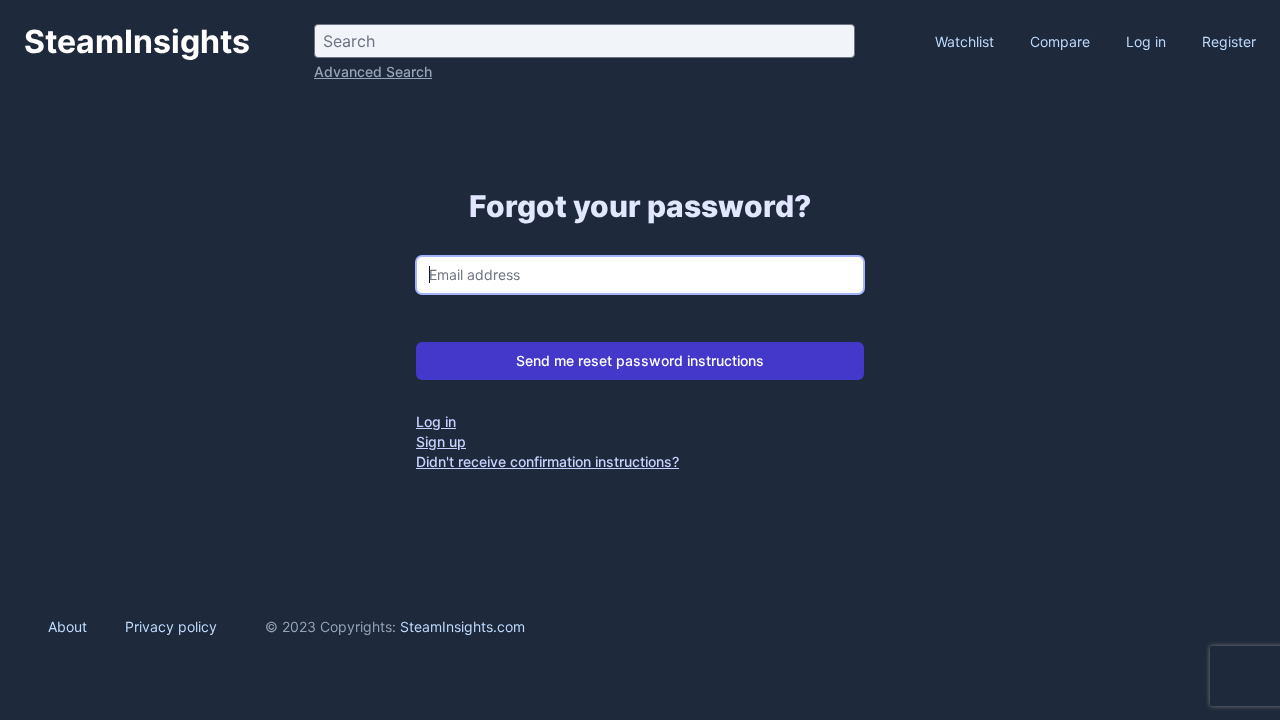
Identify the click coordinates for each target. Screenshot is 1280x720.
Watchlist (966, 41)
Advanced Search (373, 71)
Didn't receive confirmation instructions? (547, 461)
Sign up (441, 441)
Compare (1062, 41)
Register (1229, 41)
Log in (1146, 41)
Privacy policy (171, 626)
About (67, 626)
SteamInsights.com (462, 626)
